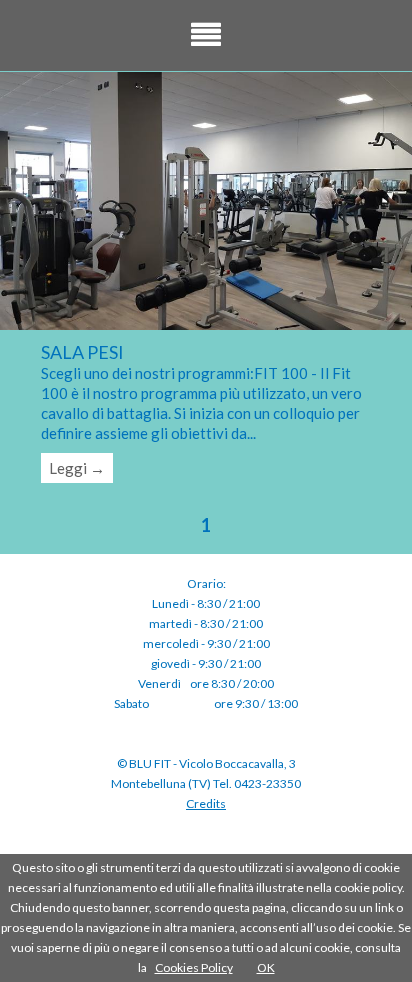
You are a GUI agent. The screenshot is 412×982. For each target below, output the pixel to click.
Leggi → (77, 468)
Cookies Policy (194, 967)
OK (266, 967)
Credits (206, 803)
